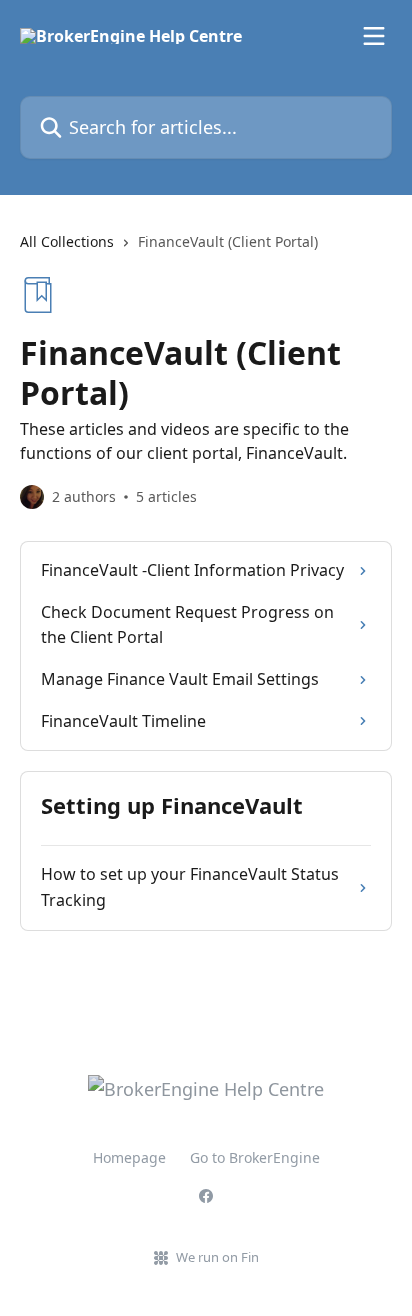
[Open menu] (374, 36)
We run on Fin (217, 1257)
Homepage (129, 1157)
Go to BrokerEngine (255, 1157)
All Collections (67, 241)
